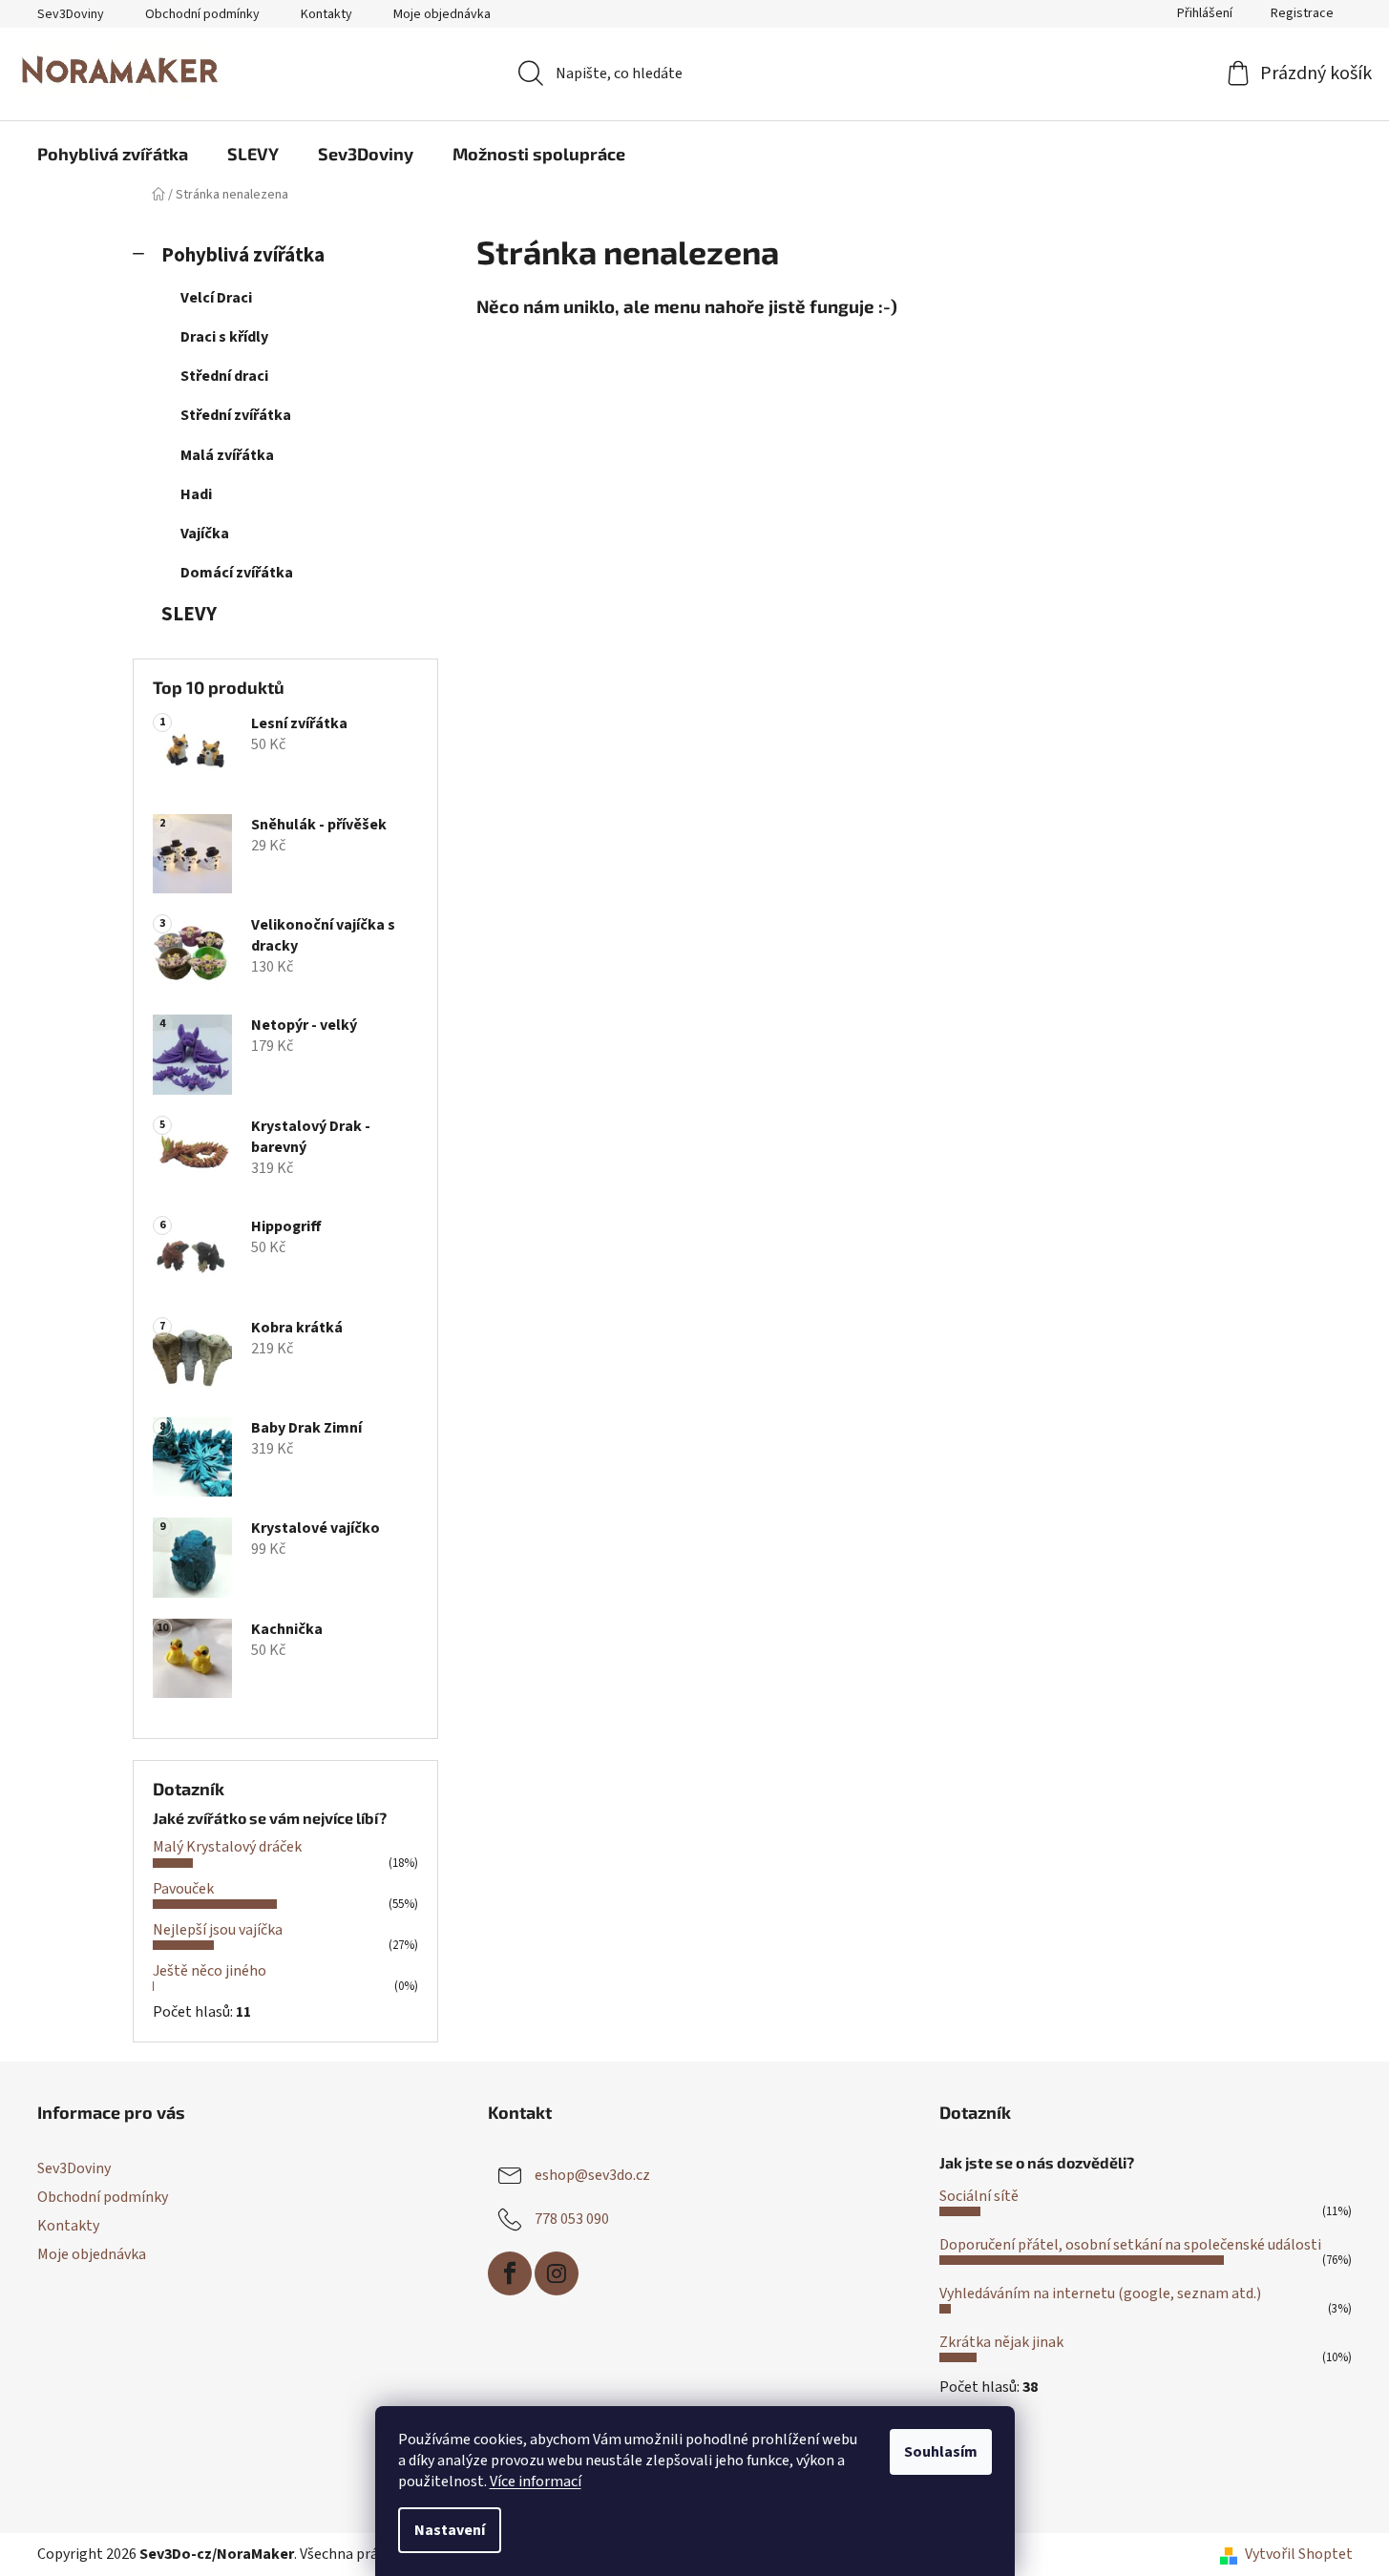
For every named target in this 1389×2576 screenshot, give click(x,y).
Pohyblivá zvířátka (243, 255)
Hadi (196, 494)
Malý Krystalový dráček (227, 1847)
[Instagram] (557, 2273)
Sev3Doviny (71, 14)
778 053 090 (572, 2219)
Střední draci (224, 376)
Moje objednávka (442, 14)
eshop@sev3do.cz (592, 2175)
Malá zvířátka (227, 455)
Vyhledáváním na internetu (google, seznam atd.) (1100, 2293)
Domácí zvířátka (237, 573)
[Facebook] (510, 2273)
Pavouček (183, 1889)
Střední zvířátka (236, 415)
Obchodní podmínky (202, 14)
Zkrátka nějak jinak (1001, 2342)
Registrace (1302, 13)
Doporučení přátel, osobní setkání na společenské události (1130, 2245)
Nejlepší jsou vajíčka (218, 1930)
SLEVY (189, 614)
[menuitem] (113, 154)
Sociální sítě (979, 2196)
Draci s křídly (224, 337)
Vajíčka (205, 534)
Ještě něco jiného (210, 1971)
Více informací (536, 2482)
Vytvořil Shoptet (1299, 2554)
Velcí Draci (216, 298)
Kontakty (326, 14)
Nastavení (450, 2530)
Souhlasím (941, 2452)
